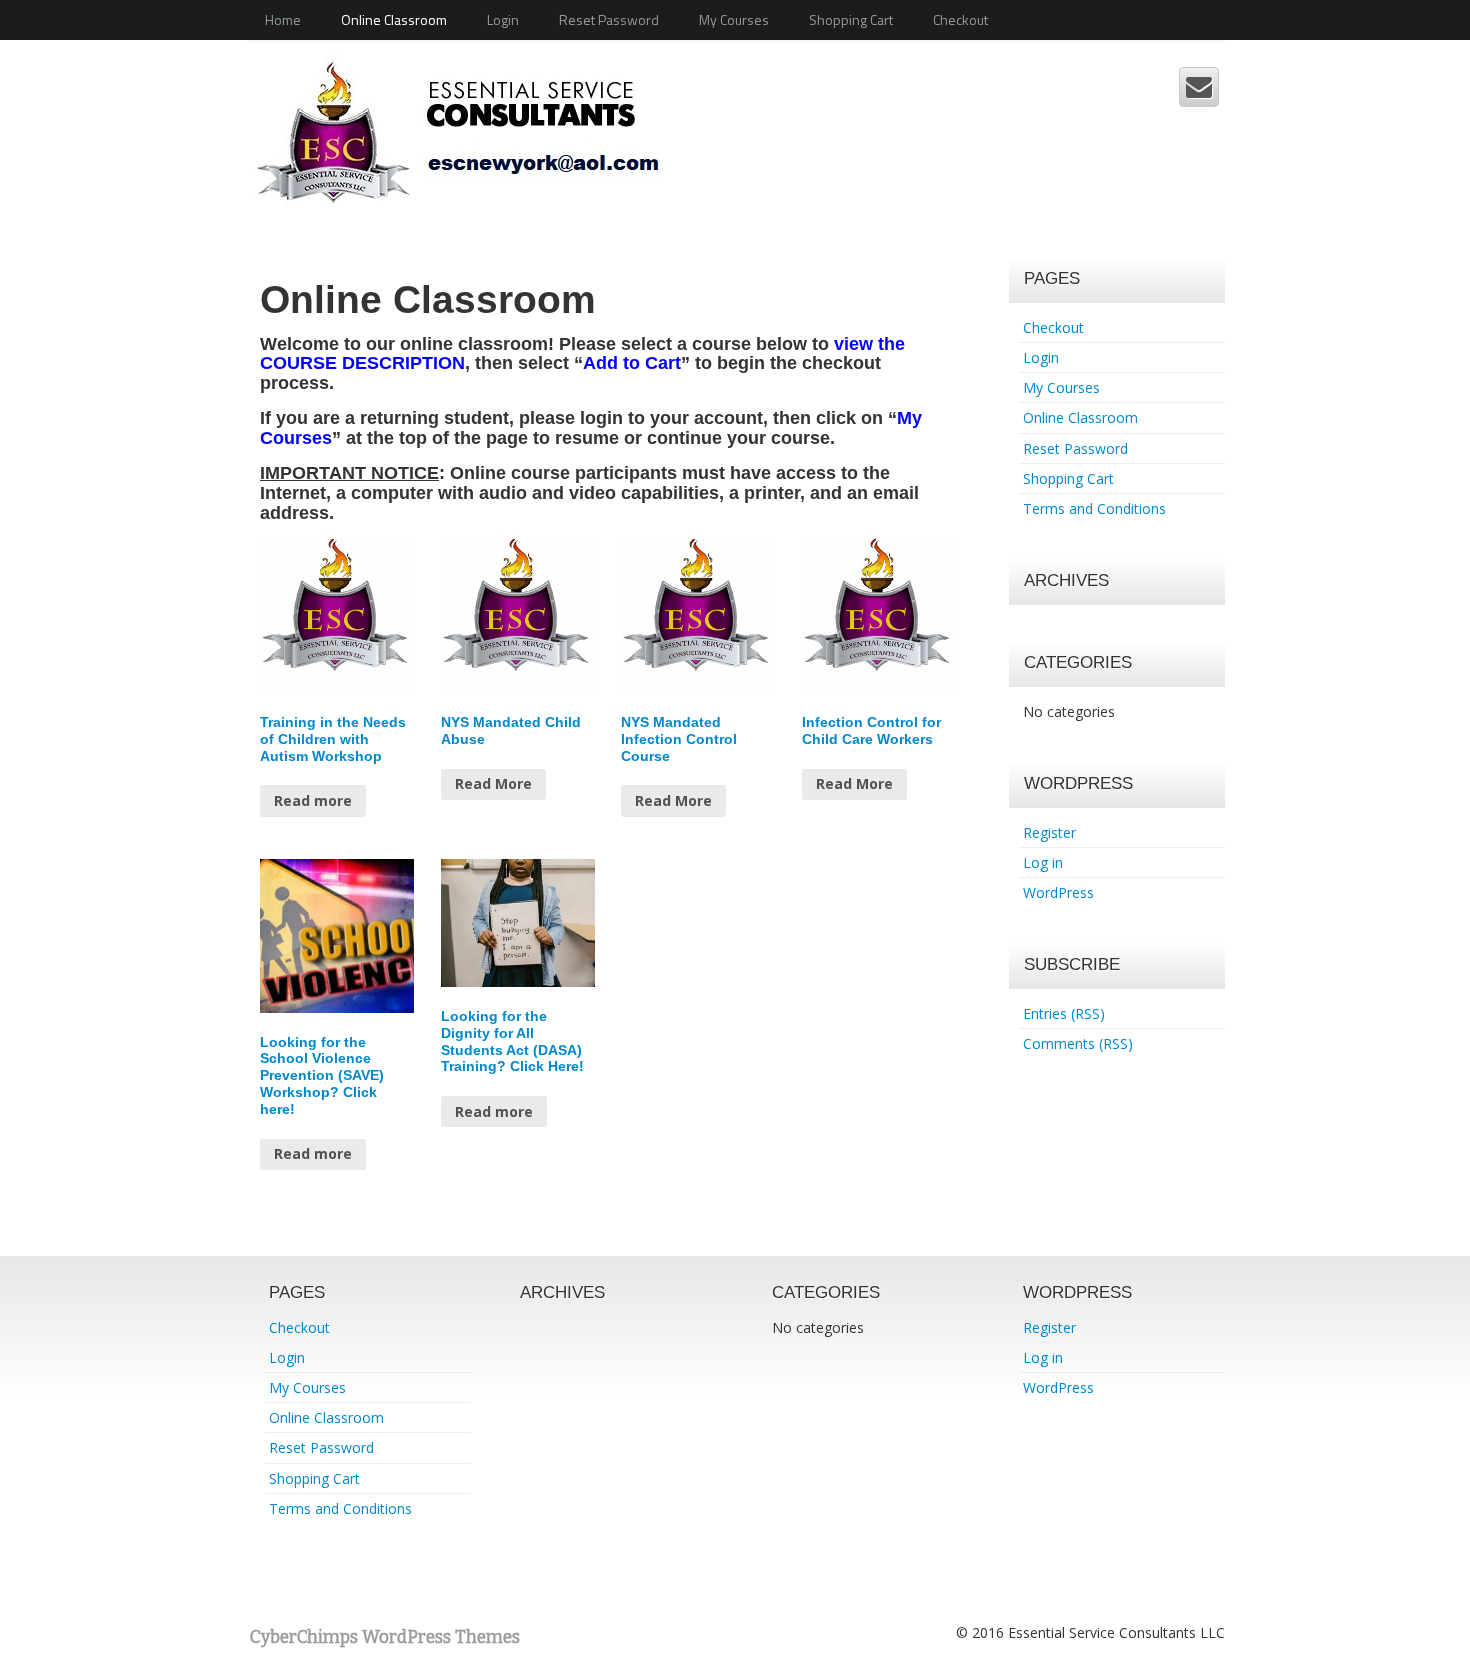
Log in (1043, 862)
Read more (313, 800)
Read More (493, 783)
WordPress (1058, 892)
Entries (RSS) (1064, 1013)
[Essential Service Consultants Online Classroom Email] (1199, 87)
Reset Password (609, 19)
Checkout (960, 19)
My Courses (734, 19)
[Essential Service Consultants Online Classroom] (470, 128)
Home (283, 19)
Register (1049, 832)
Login (503, 19)
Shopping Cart (851, 19)
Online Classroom (394, 19)
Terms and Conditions (1094, 508)
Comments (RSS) (1078, 1043)
